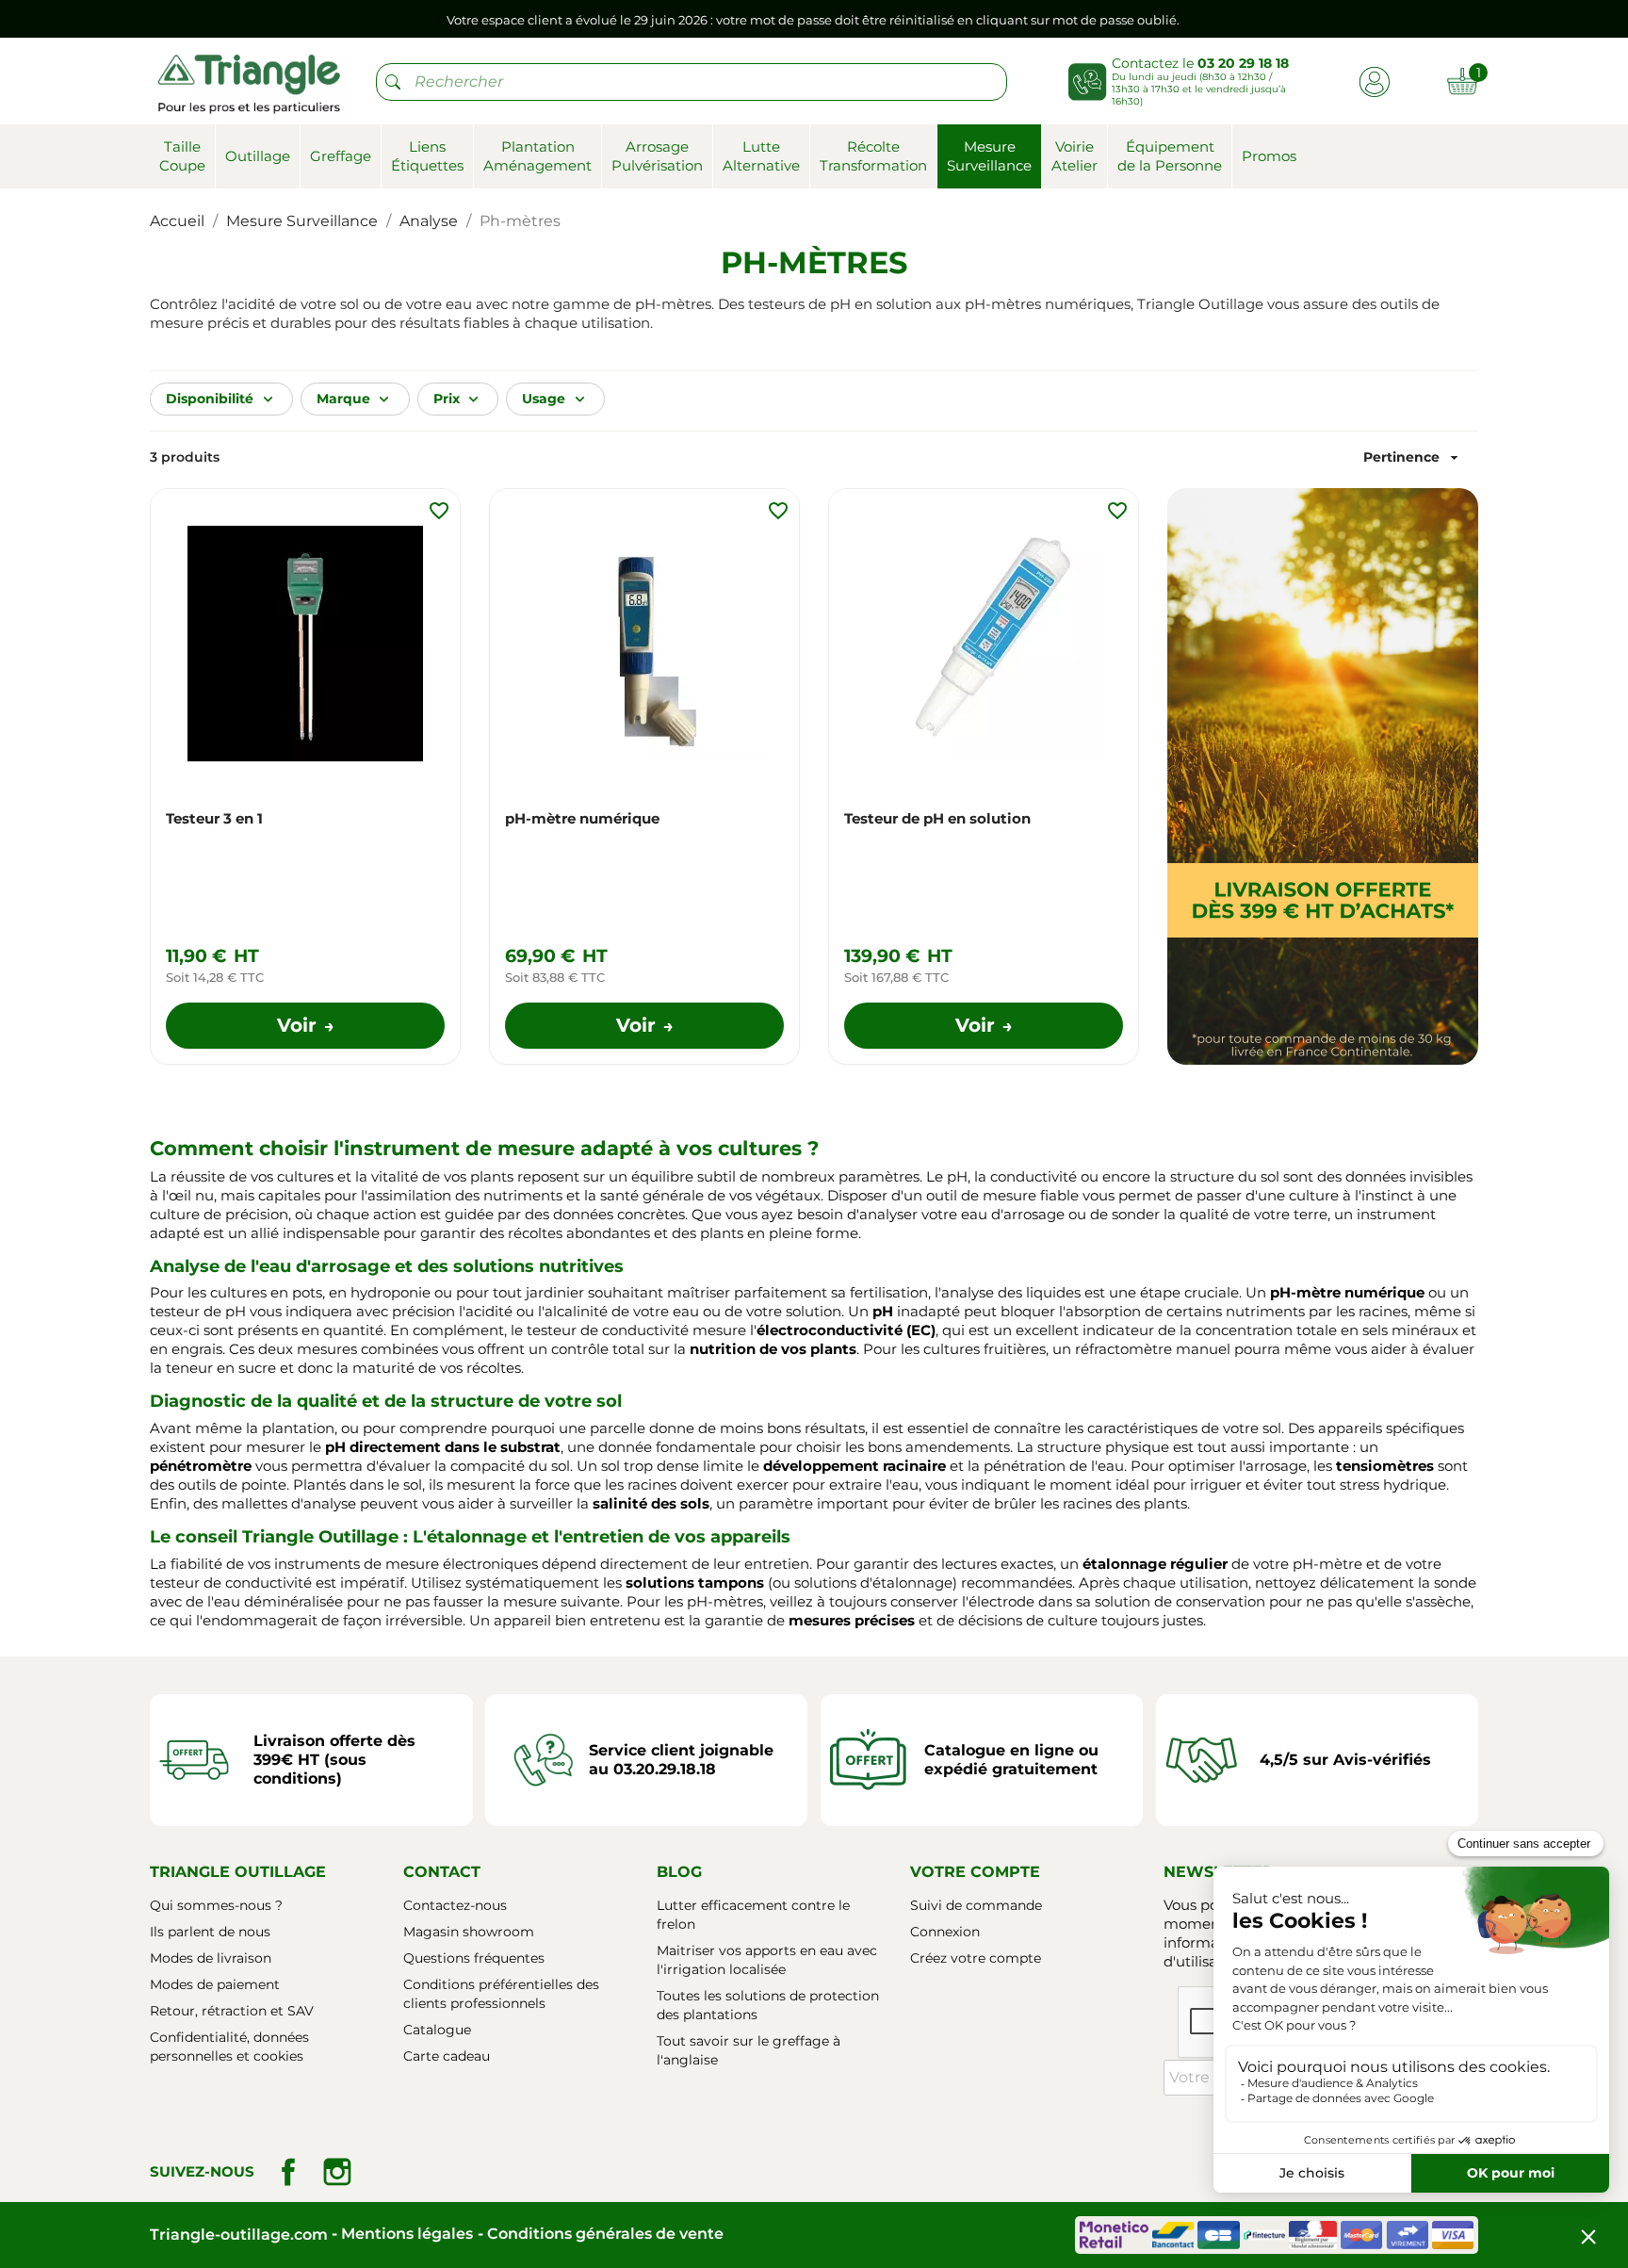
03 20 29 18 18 (1243, 63)
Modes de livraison (211, 1958)
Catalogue (437, 2030)
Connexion (945, 1932)
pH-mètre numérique (582, 818)
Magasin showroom (469, 1932)
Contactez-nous (455, 1905)
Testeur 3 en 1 (214, 818)
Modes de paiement (215, 1984)
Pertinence (1413, 457)
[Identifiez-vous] (1374, 81)
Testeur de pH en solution (937, 818)
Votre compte (975, 1872)
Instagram (337, 2172)
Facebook (288, 2172)
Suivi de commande (976, 1905)
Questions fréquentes (474, 1958)
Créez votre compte (976, 1958)
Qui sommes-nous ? (216, 1905)
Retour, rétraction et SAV (232, 2011)
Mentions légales (407, 2234)
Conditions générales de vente (605, 2234)
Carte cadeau (447, 2056)
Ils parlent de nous (210, 1932)
